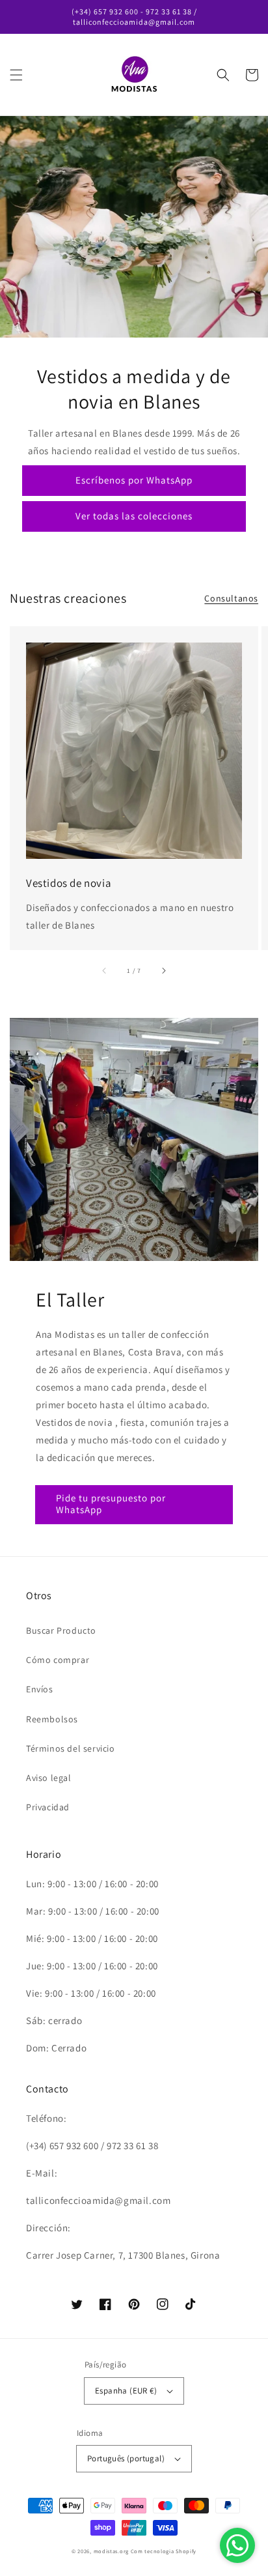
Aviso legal (49, 1778)
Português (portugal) (126, 2458)
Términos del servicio (71, 1748)
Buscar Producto (61, 1630)
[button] (16, 75)
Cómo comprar (58, 1660)
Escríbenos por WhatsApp (134, 480)
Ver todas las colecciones (134, 516)
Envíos (40, 1689)
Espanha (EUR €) (126, 2391)
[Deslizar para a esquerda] (105, 971)
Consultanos (231, 598)
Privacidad (48, 1807)
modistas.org (111, 2551)
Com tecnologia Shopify (164, 2551)
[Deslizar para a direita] (163, 971)
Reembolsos (52, 1719)
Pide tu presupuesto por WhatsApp (111, 1504)
